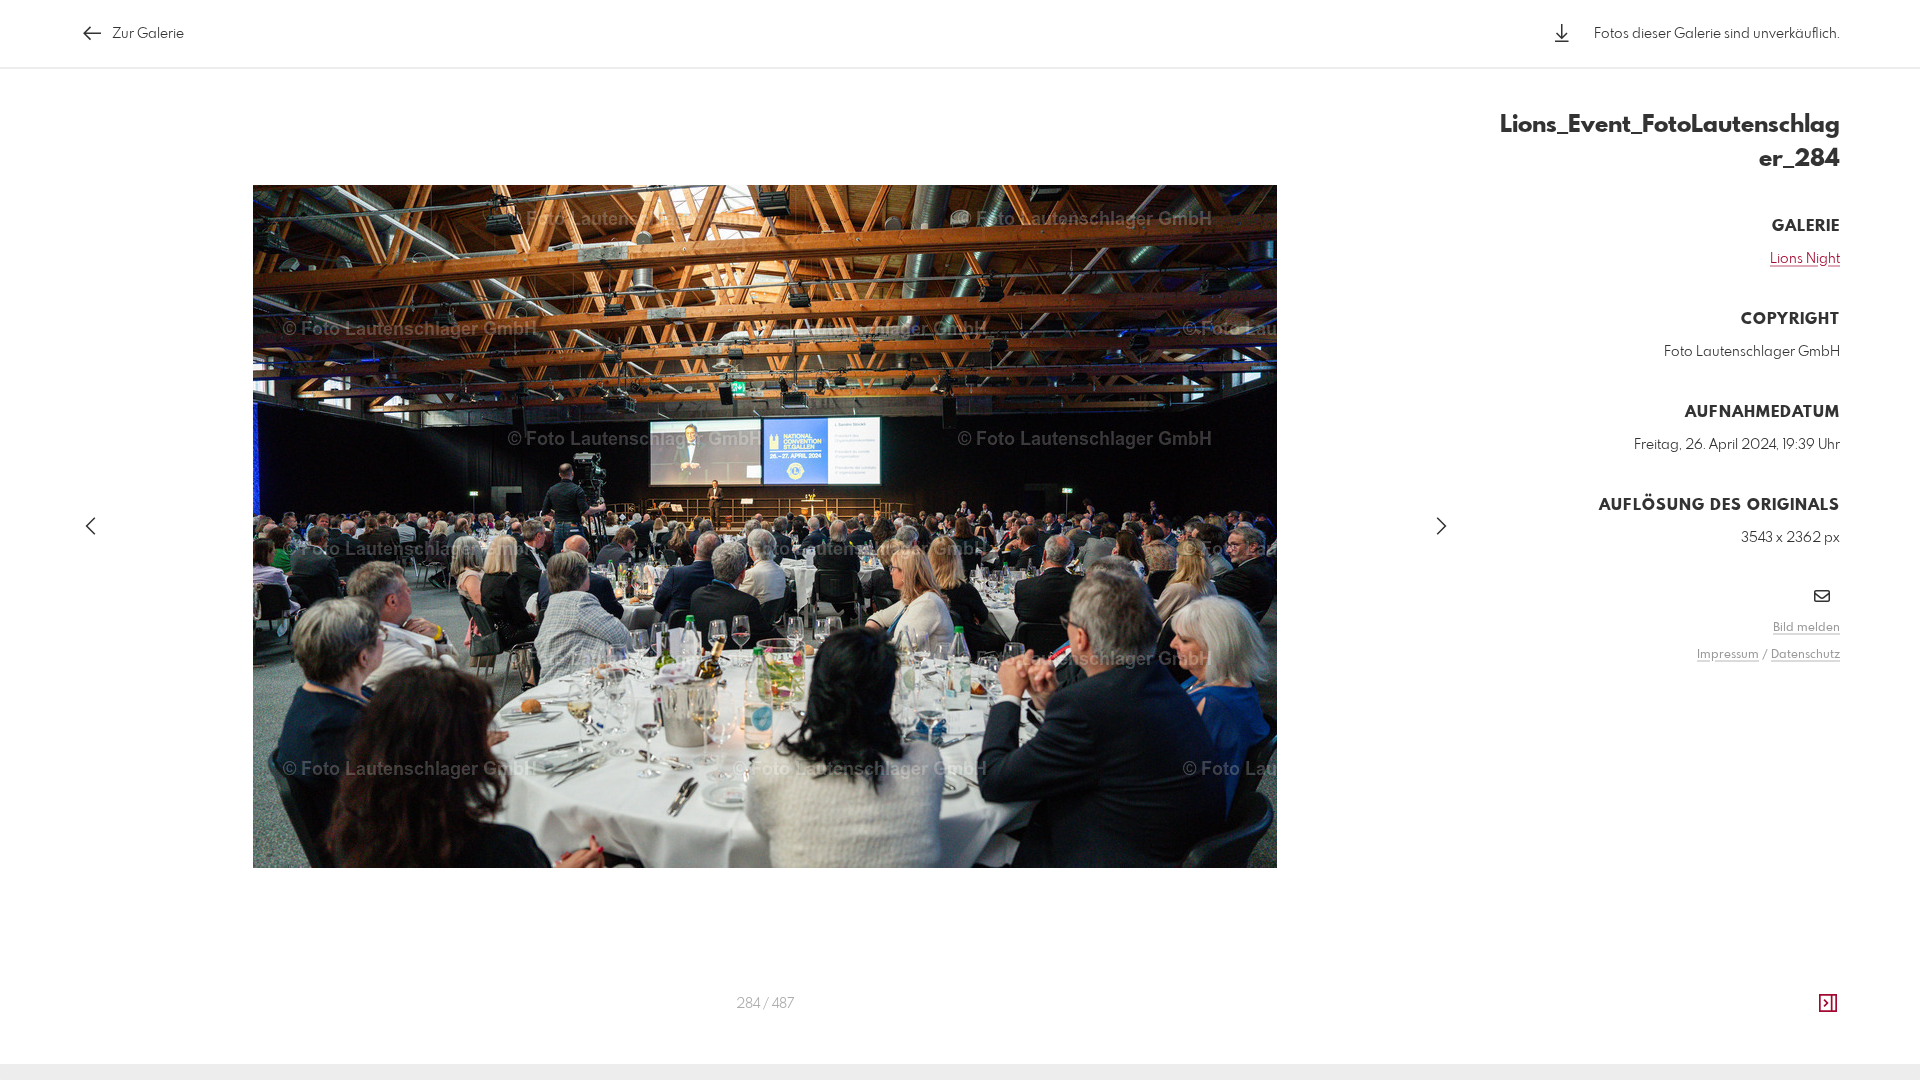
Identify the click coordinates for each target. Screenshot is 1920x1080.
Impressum (1728, 655)
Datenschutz (1805, 655)
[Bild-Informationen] (1828, 1004)
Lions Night (1805, 259)
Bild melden (1806, 628)
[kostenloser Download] (1562, 33)
